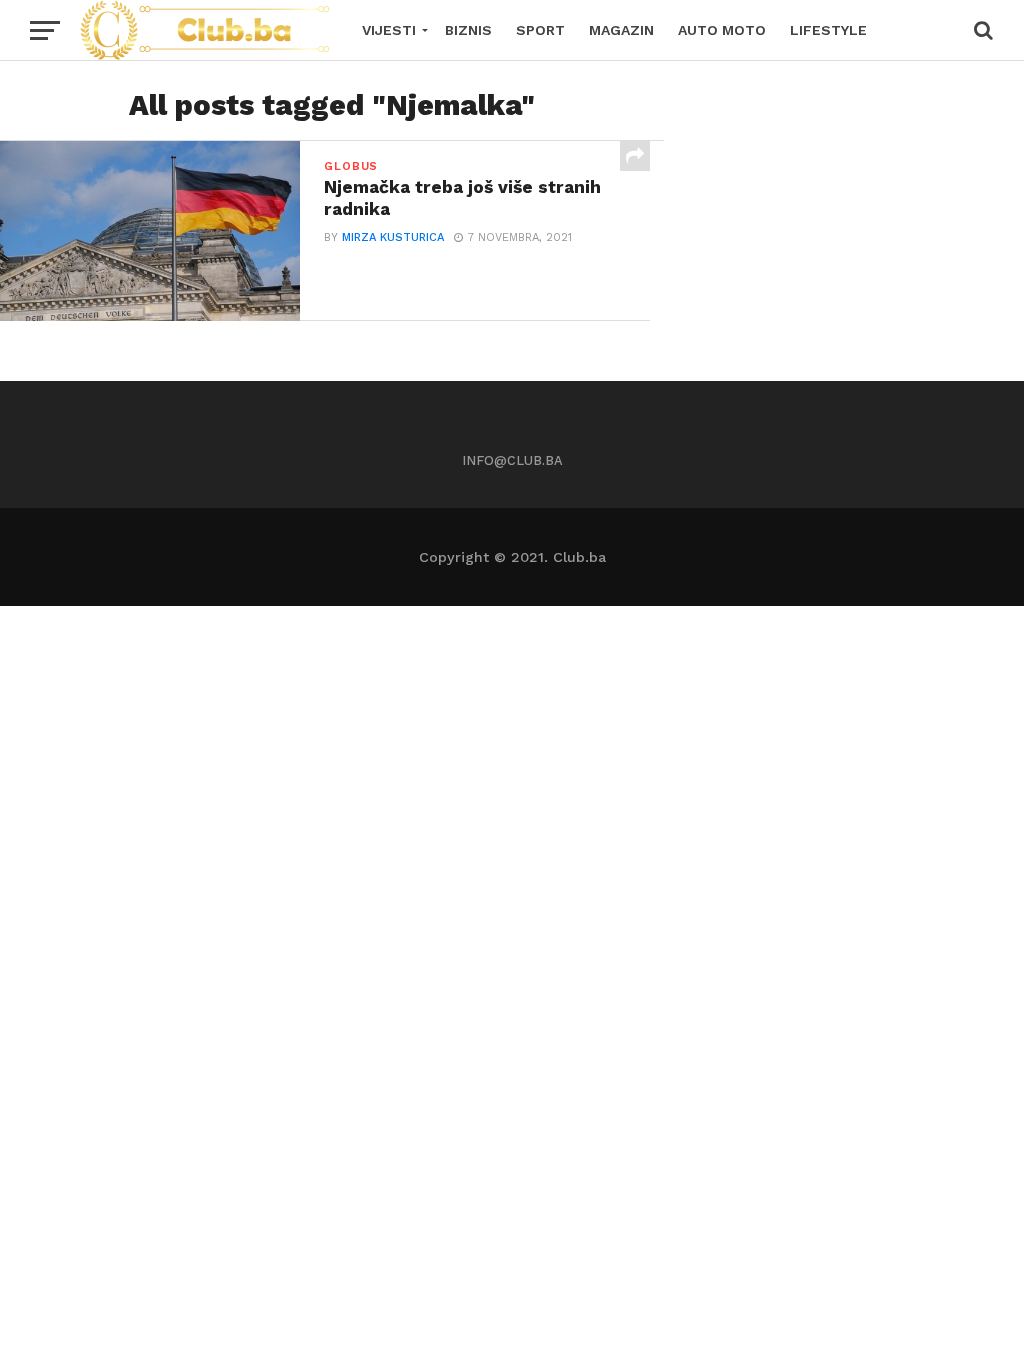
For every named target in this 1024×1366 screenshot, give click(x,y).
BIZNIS (468, 30)
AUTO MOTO (722, 30)
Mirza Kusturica (393, 237)
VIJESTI (389, 30)
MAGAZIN (621, 30)
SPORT (540, 30)
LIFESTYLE (828, 30)
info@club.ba (512, 460)
